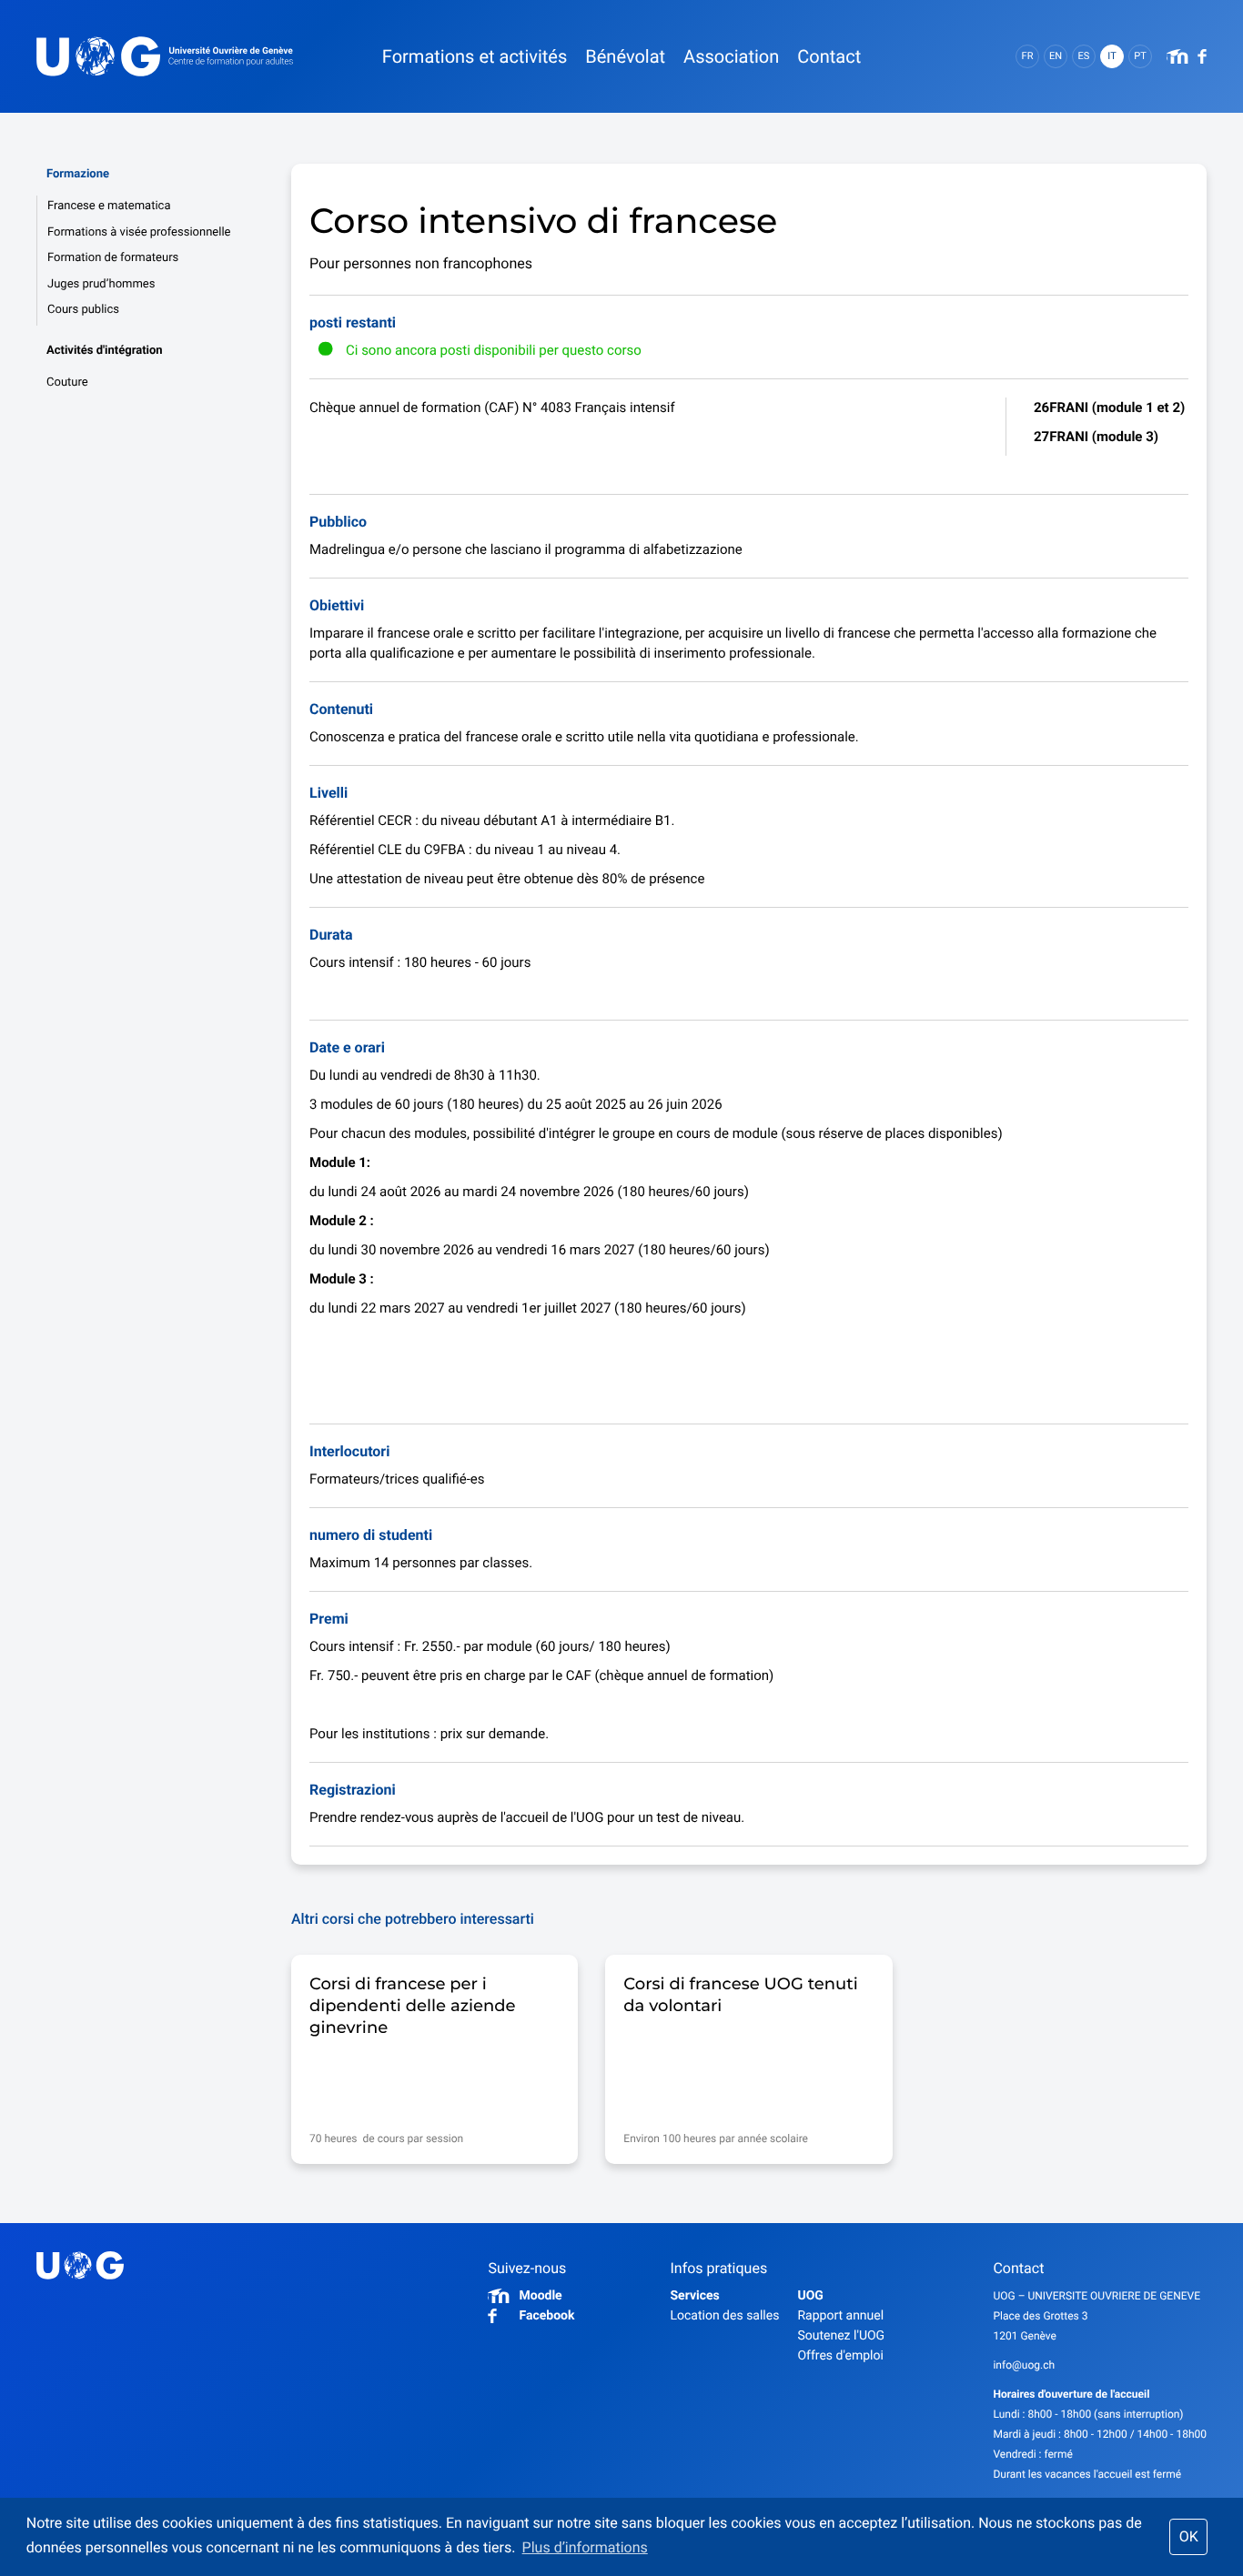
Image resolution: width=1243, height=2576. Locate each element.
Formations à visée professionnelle (139, 232)
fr (1028, 56)
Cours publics (83, 310)
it (1112, 56)
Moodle (540, 2296)
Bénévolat (625, 56)
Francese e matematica (109, 206)
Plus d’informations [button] (585, 2547)
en (1056, 56)
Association (731, 56)
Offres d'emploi (840, 2356)
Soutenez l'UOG (841, 2336)
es (1084, 56)
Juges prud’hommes (101, 284)
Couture (67, 382)
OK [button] (1189, 2536)
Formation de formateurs (113, 258)
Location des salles (724, 2316)
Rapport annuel (840, 2316)
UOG (810, 2296)
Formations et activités (475, 56)
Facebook (546, 2316)
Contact (829, 56)
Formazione (78, 174)
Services (694, 2296)
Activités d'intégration (105, 351)
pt (1140, 56)
